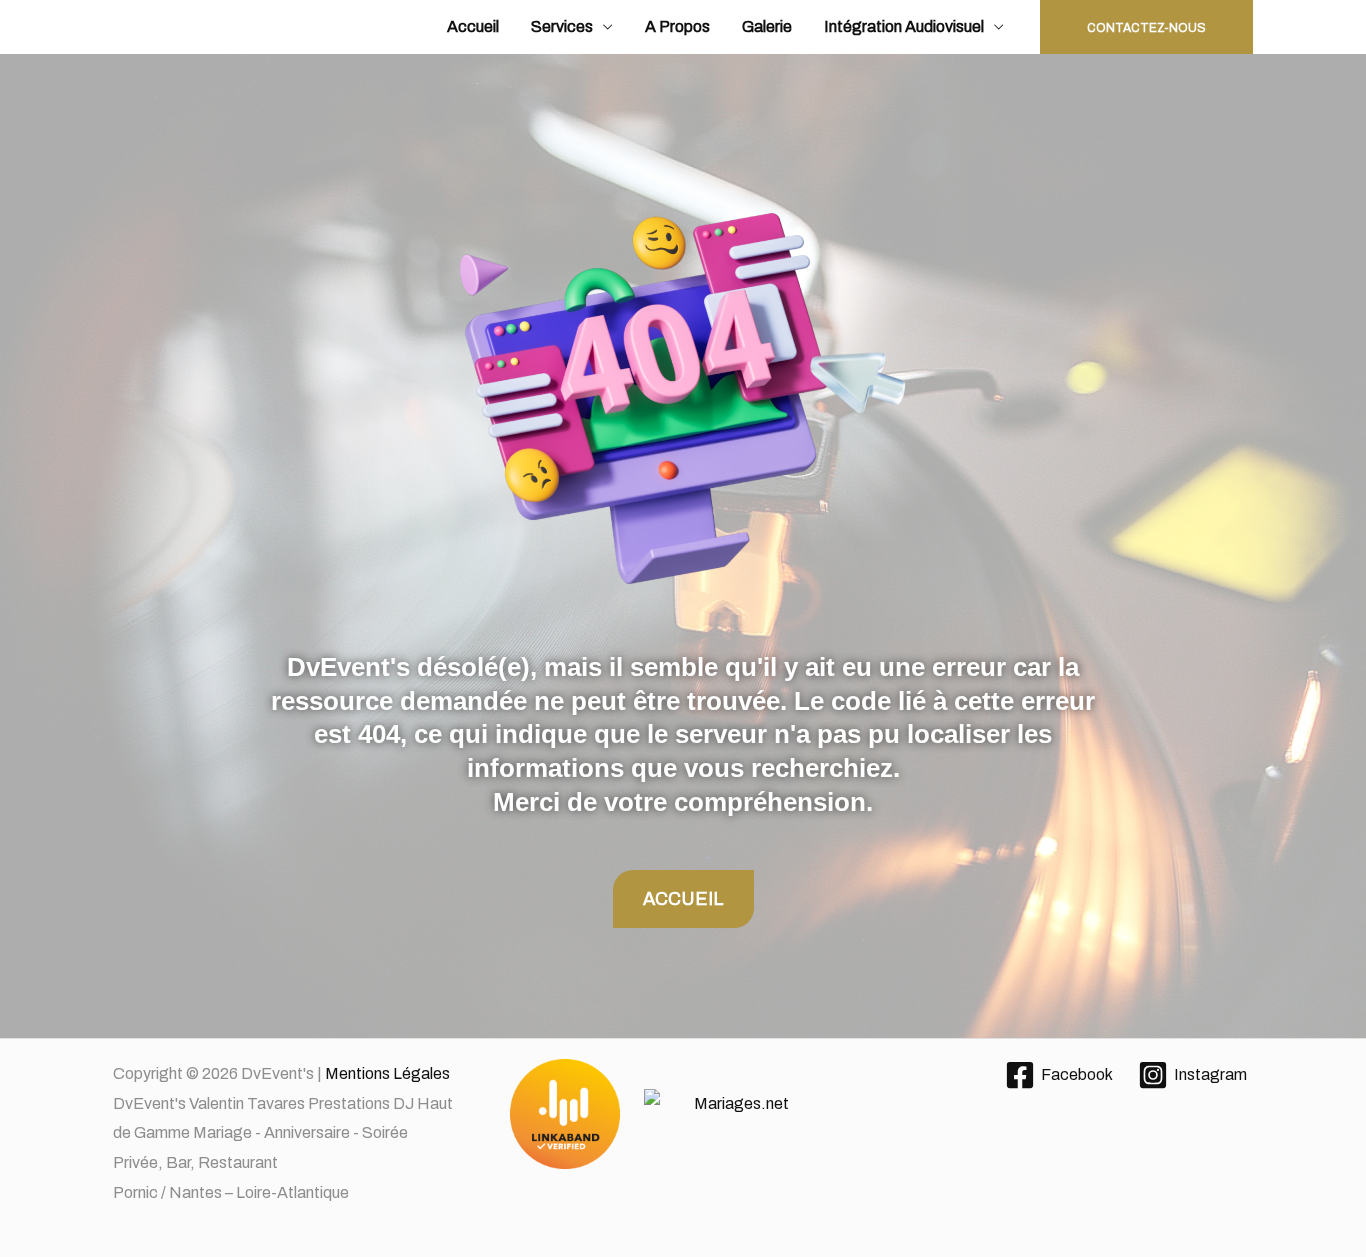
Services (562, 26)
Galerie (767, 26)
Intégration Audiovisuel (904, 26)
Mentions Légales (387, 1073)
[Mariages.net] (683, 1115)
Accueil (473, 26)
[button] (1146, 27)
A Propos (677, 26)
